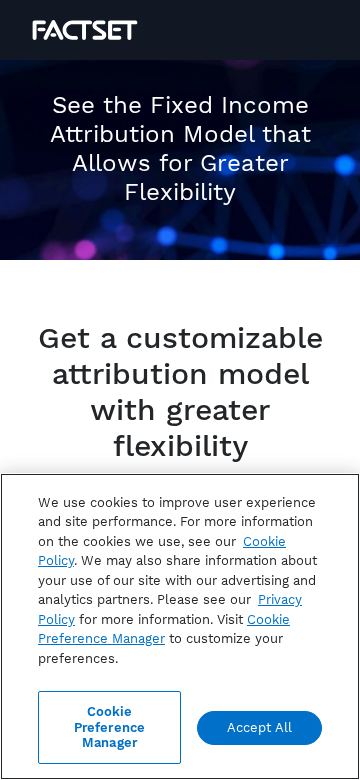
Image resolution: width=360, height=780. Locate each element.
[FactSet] (85, 30)
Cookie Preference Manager (109, 727)
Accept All (259, 727)
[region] (180, 626)
